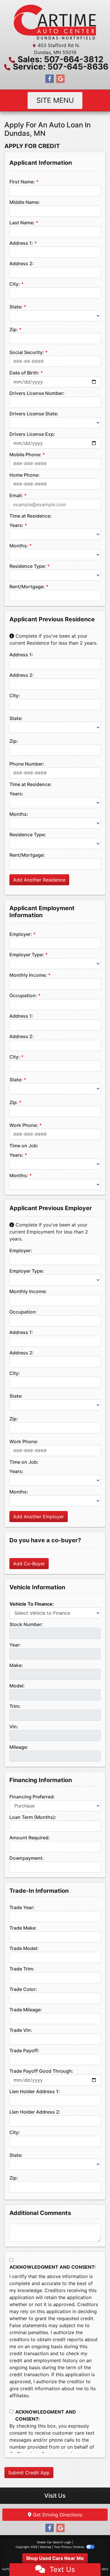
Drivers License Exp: (32, 434)
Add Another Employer (39, 1517)
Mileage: (19, 1747)
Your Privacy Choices (69, 2547)
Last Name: (22, 223)
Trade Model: (24, 1948)
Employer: (21, 934)
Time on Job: (24, 1146)
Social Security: (27, 352)
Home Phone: (24, 475)
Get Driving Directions (57, 2515)
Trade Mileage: (26, 2010)
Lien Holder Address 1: (35, 2091)
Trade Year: (22, 1907)
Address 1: (21, 243)
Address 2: (22, 263)
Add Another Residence (39, 880)
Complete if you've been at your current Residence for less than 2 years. (53, 639)
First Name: (22, 182)
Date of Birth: (24, 373)
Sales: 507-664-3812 (61, 59)
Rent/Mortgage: (27, 587)
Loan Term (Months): (33, 1817)
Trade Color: (23, 1989)
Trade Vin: (21, 2030)
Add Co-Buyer (29, 1564)
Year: (15, 1645)
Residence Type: (28, 566)
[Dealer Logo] (55, 22)
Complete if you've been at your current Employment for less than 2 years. (49, 1232)
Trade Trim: (22, 1969)
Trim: (15, 1706)
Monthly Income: (28, 975)
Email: (16, 495)
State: (16, 307)
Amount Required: (30, 1838)
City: (15, 284)
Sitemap (46, 2547)
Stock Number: (26, 1624)
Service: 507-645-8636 (61, 67)
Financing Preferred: (32, 1797)
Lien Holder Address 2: (35, 2112)
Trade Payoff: (24, 2051)
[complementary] (92, 2558)
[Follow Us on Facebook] (50, 79)
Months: (19, 546)
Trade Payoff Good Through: (41, 2071)
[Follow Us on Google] (60, 79)
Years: (16, 525)
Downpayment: (27, 1858)
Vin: (14, 1727)
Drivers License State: (34, 414)
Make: (16, 1665)
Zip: (14, 329)
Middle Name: (25, 202)
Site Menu (55, 100)
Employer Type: (27, 955)
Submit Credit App (29, 2473)
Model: (17, 1686)
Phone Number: (27, 764)
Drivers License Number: (37, 393)
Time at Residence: (31, 516)
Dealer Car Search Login (54, 2542)
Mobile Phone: (25, 455)
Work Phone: (24, 1125)
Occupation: (23, 995)
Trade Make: (23, 1928)
